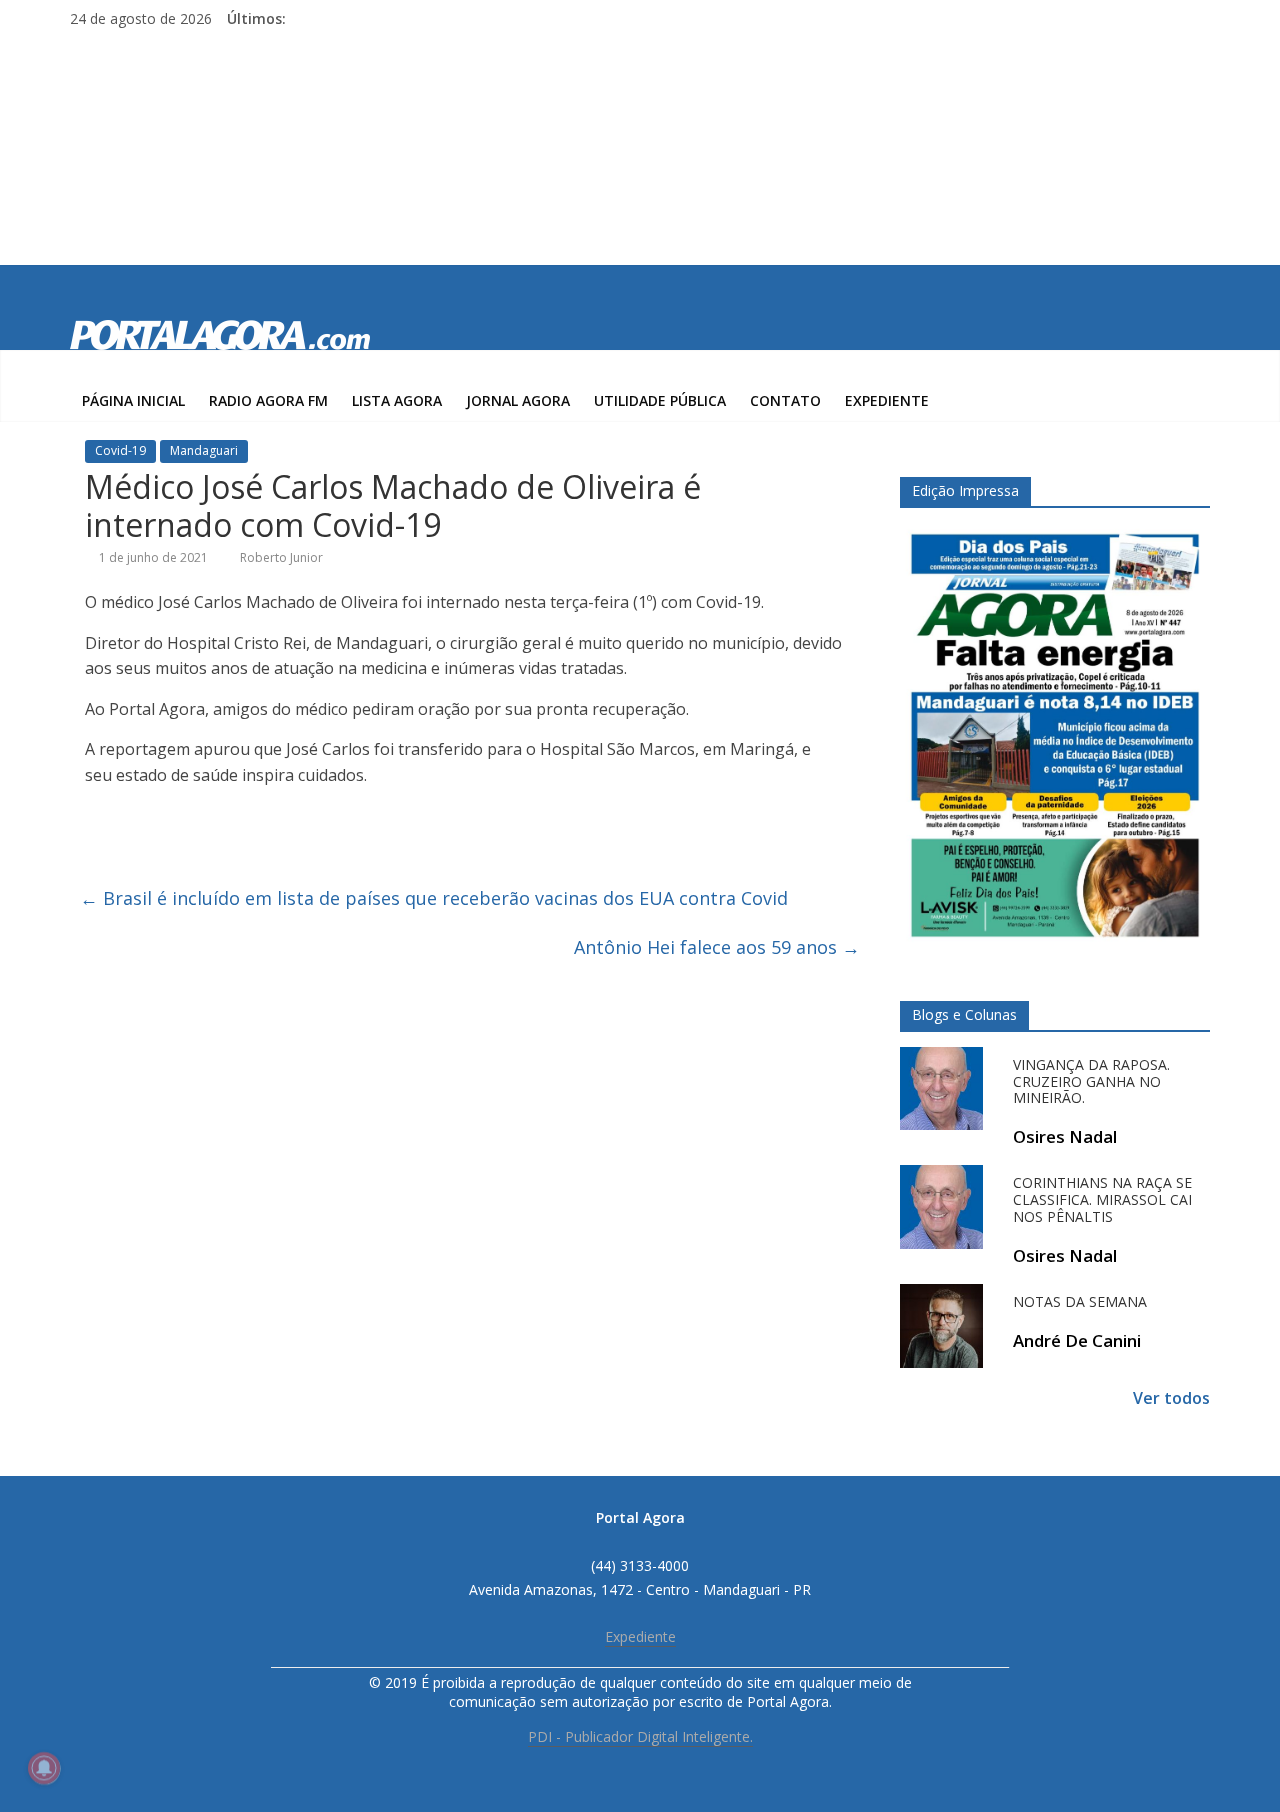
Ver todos (1171, 1398)
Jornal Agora (518, 400)
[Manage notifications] (44, 1768)
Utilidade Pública (660, 400)
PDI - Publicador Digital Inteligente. (640, 1736)
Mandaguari (204, 450)
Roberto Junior (281, 557)
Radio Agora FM (268, 400)
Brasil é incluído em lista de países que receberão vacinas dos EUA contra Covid (434, 898)
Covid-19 (120, 450)
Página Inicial (133, 400)
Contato (785, 400)
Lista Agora (397, 400)
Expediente (887, 400)
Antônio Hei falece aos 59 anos (717, 947)
